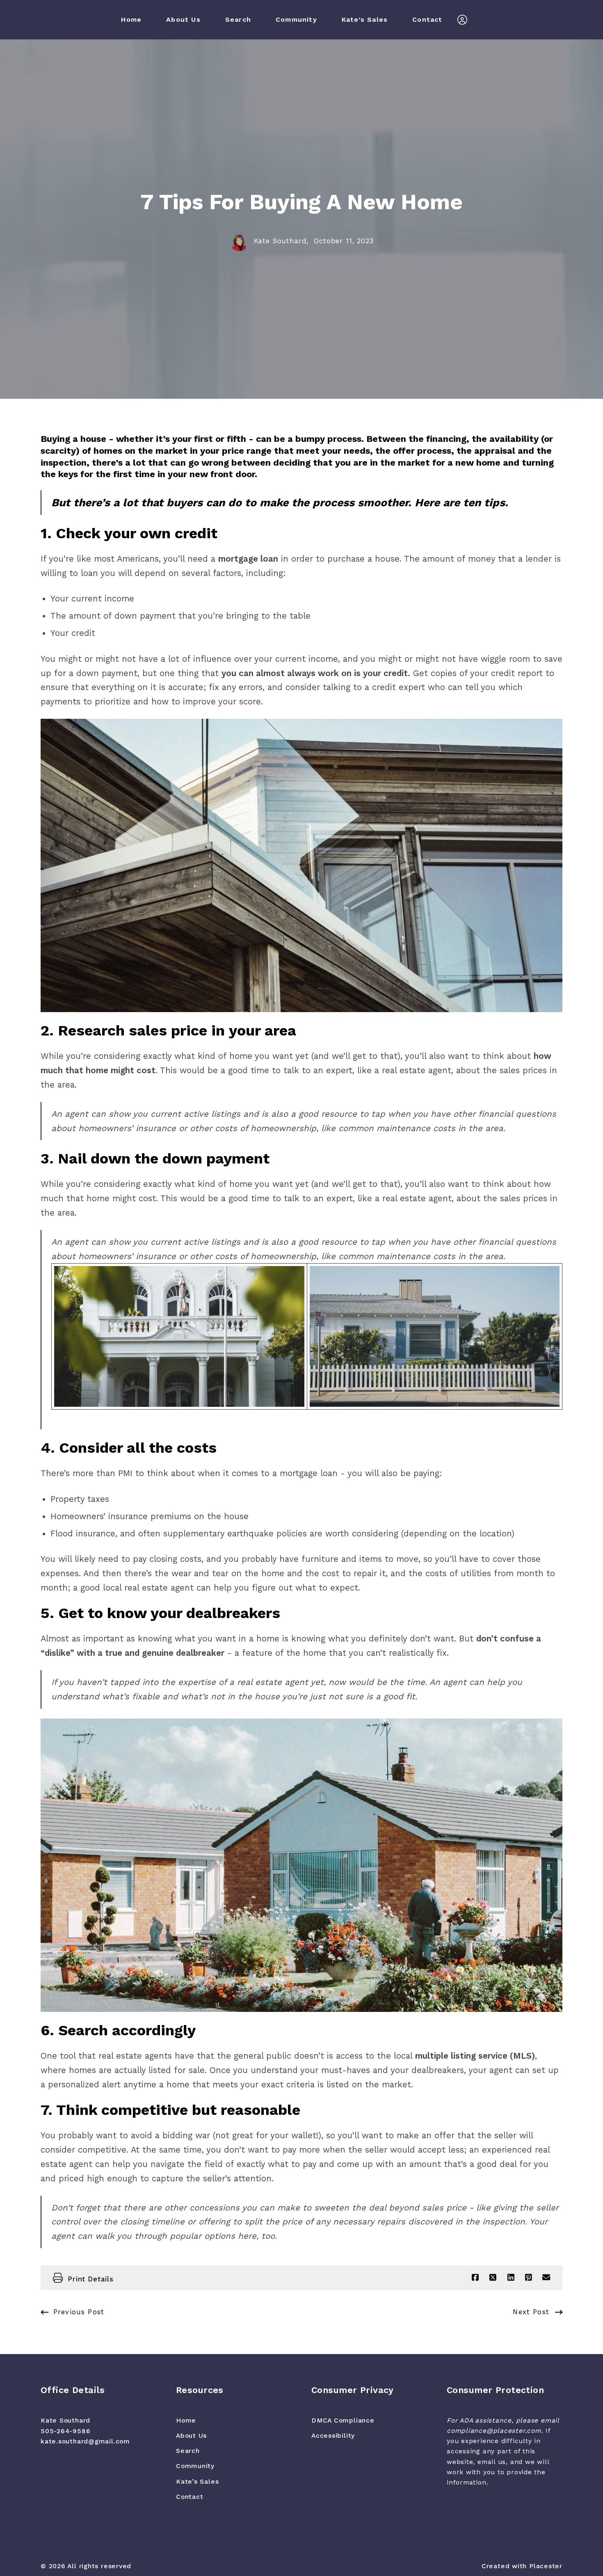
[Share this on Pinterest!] (529, 2278)
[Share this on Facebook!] (475, 2278)
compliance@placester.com (494, 2431)
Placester (546, 2566)
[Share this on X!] (493, 2278)
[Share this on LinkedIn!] (510, 2278)
